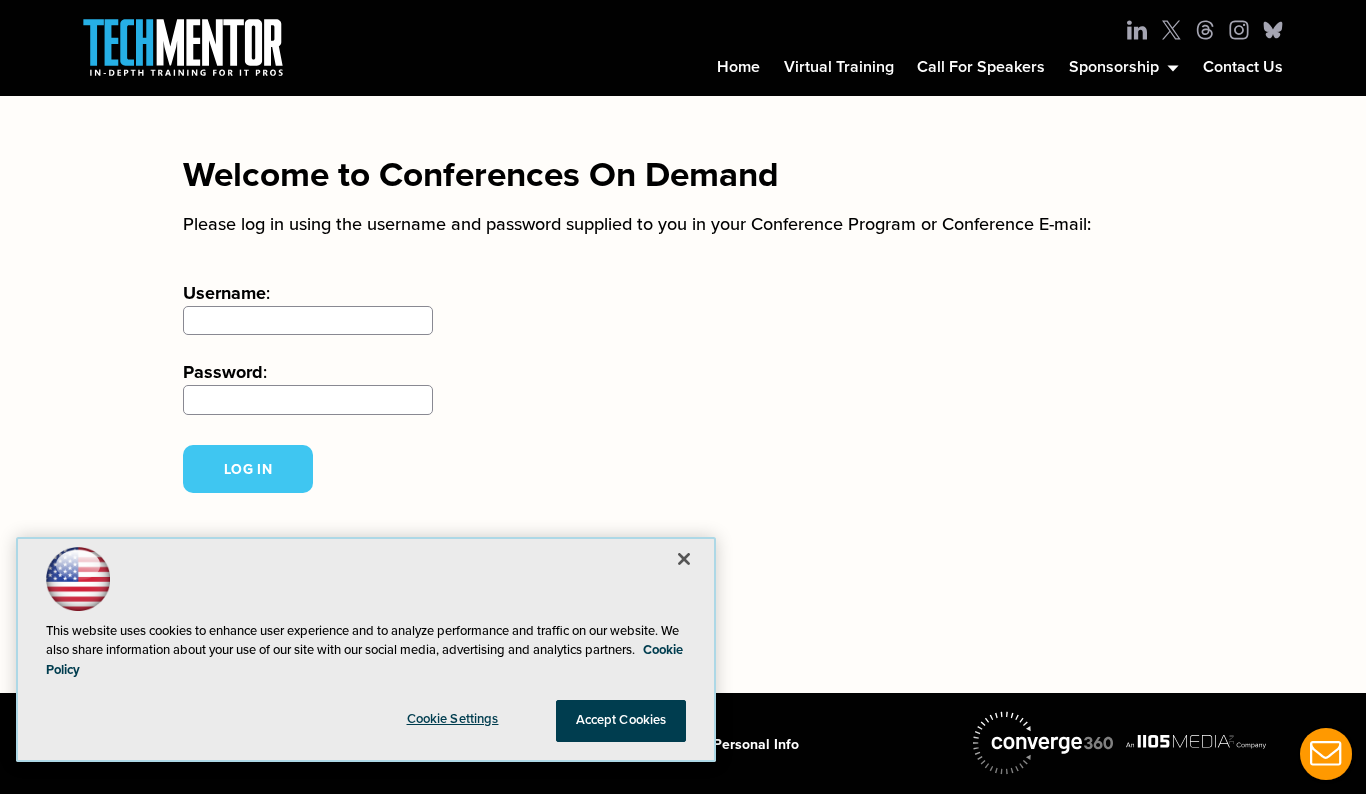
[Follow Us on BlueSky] (1273, 30)
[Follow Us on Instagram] (1239, 30)
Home (738, 67)
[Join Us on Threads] (1205, 30)
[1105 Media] (1196, 741)
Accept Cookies (621, 720)
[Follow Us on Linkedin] (1137, 30)
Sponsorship (1114, 67)
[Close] (684, 559)
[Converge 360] (1043, 743)
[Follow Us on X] (1171, 30)
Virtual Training (839, 67)
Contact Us (1243, 67)
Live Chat (1326, 754)
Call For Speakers (981, 67)
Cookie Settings (453, 719)
